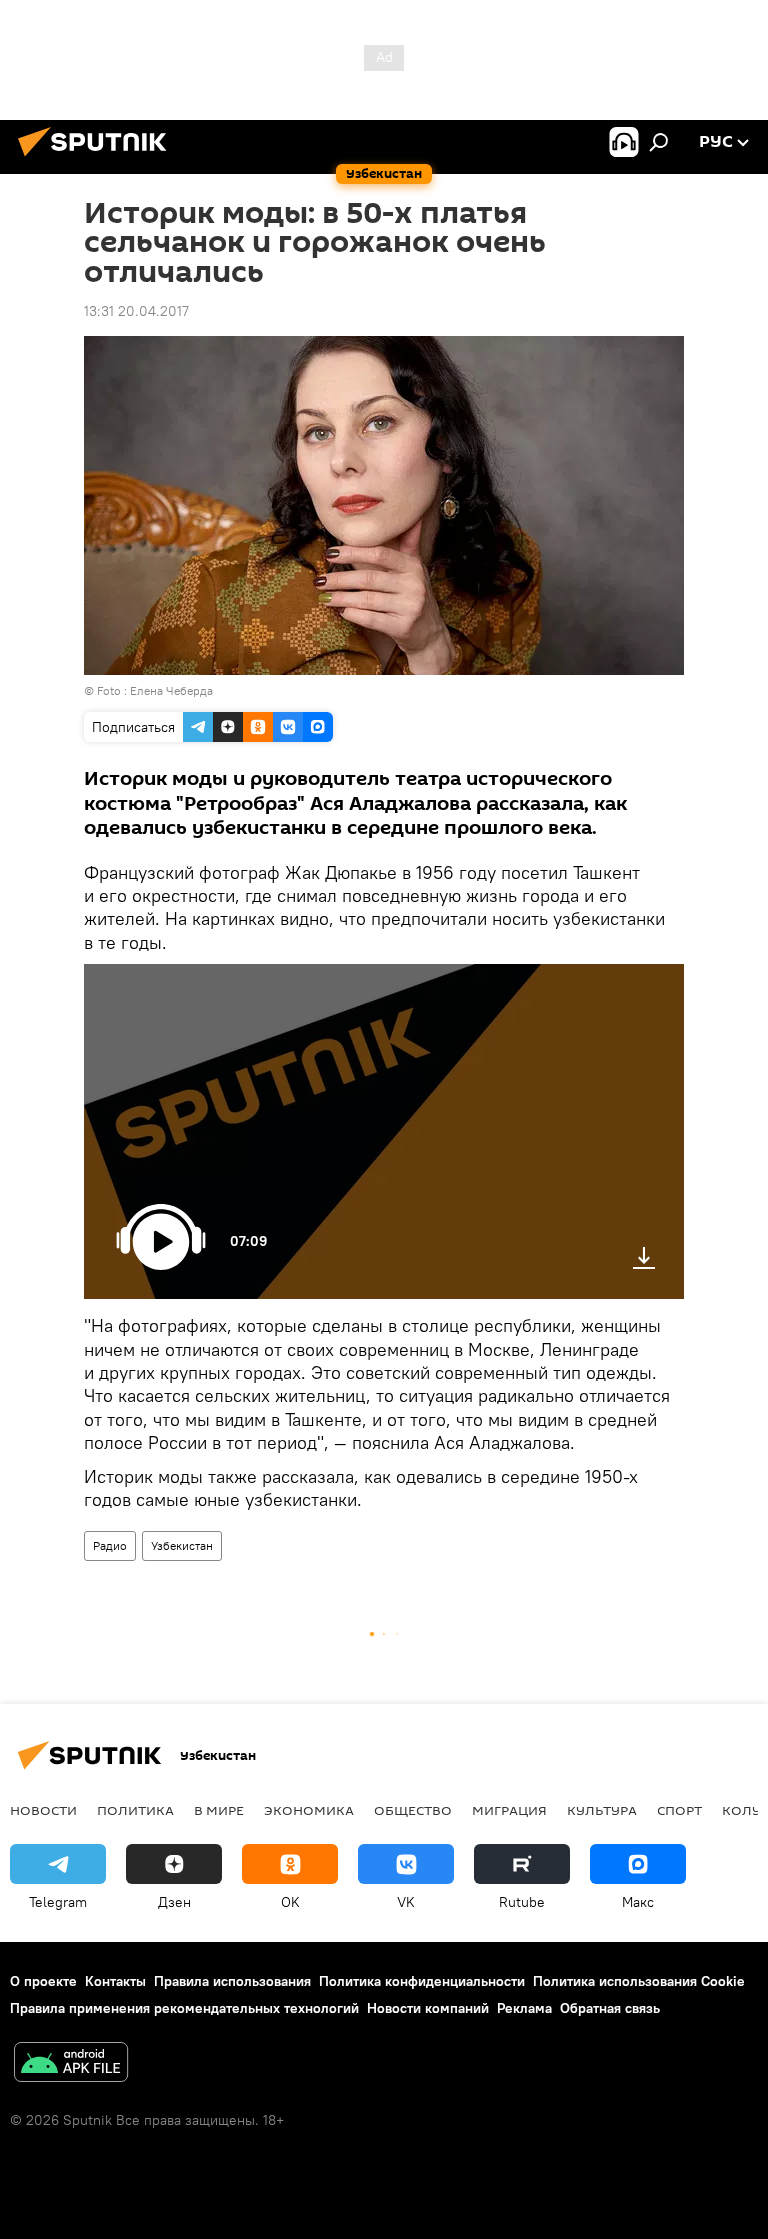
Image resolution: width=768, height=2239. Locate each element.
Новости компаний (428, 2008)
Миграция (509, 1810)
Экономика (309, 1810)
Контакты (115, 1981)
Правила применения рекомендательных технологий (184, 2008)
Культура (602, 1810)
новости (43, 1810)
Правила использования (232, 1981)
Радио (110, 1545)
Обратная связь (610, 2008)
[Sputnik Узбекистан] (98, 159)
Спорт (679, 1810)
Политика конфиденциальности (422, 1981)
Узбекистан (182, 1545)
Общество (413, 1810)
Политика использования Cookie (639, 1981)
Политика (135, 1810)
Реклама (524, 2008)
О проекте (43, 1981)
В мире (219, 1810)
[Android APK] (71, 2064)
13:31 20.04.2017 (136, 311)
